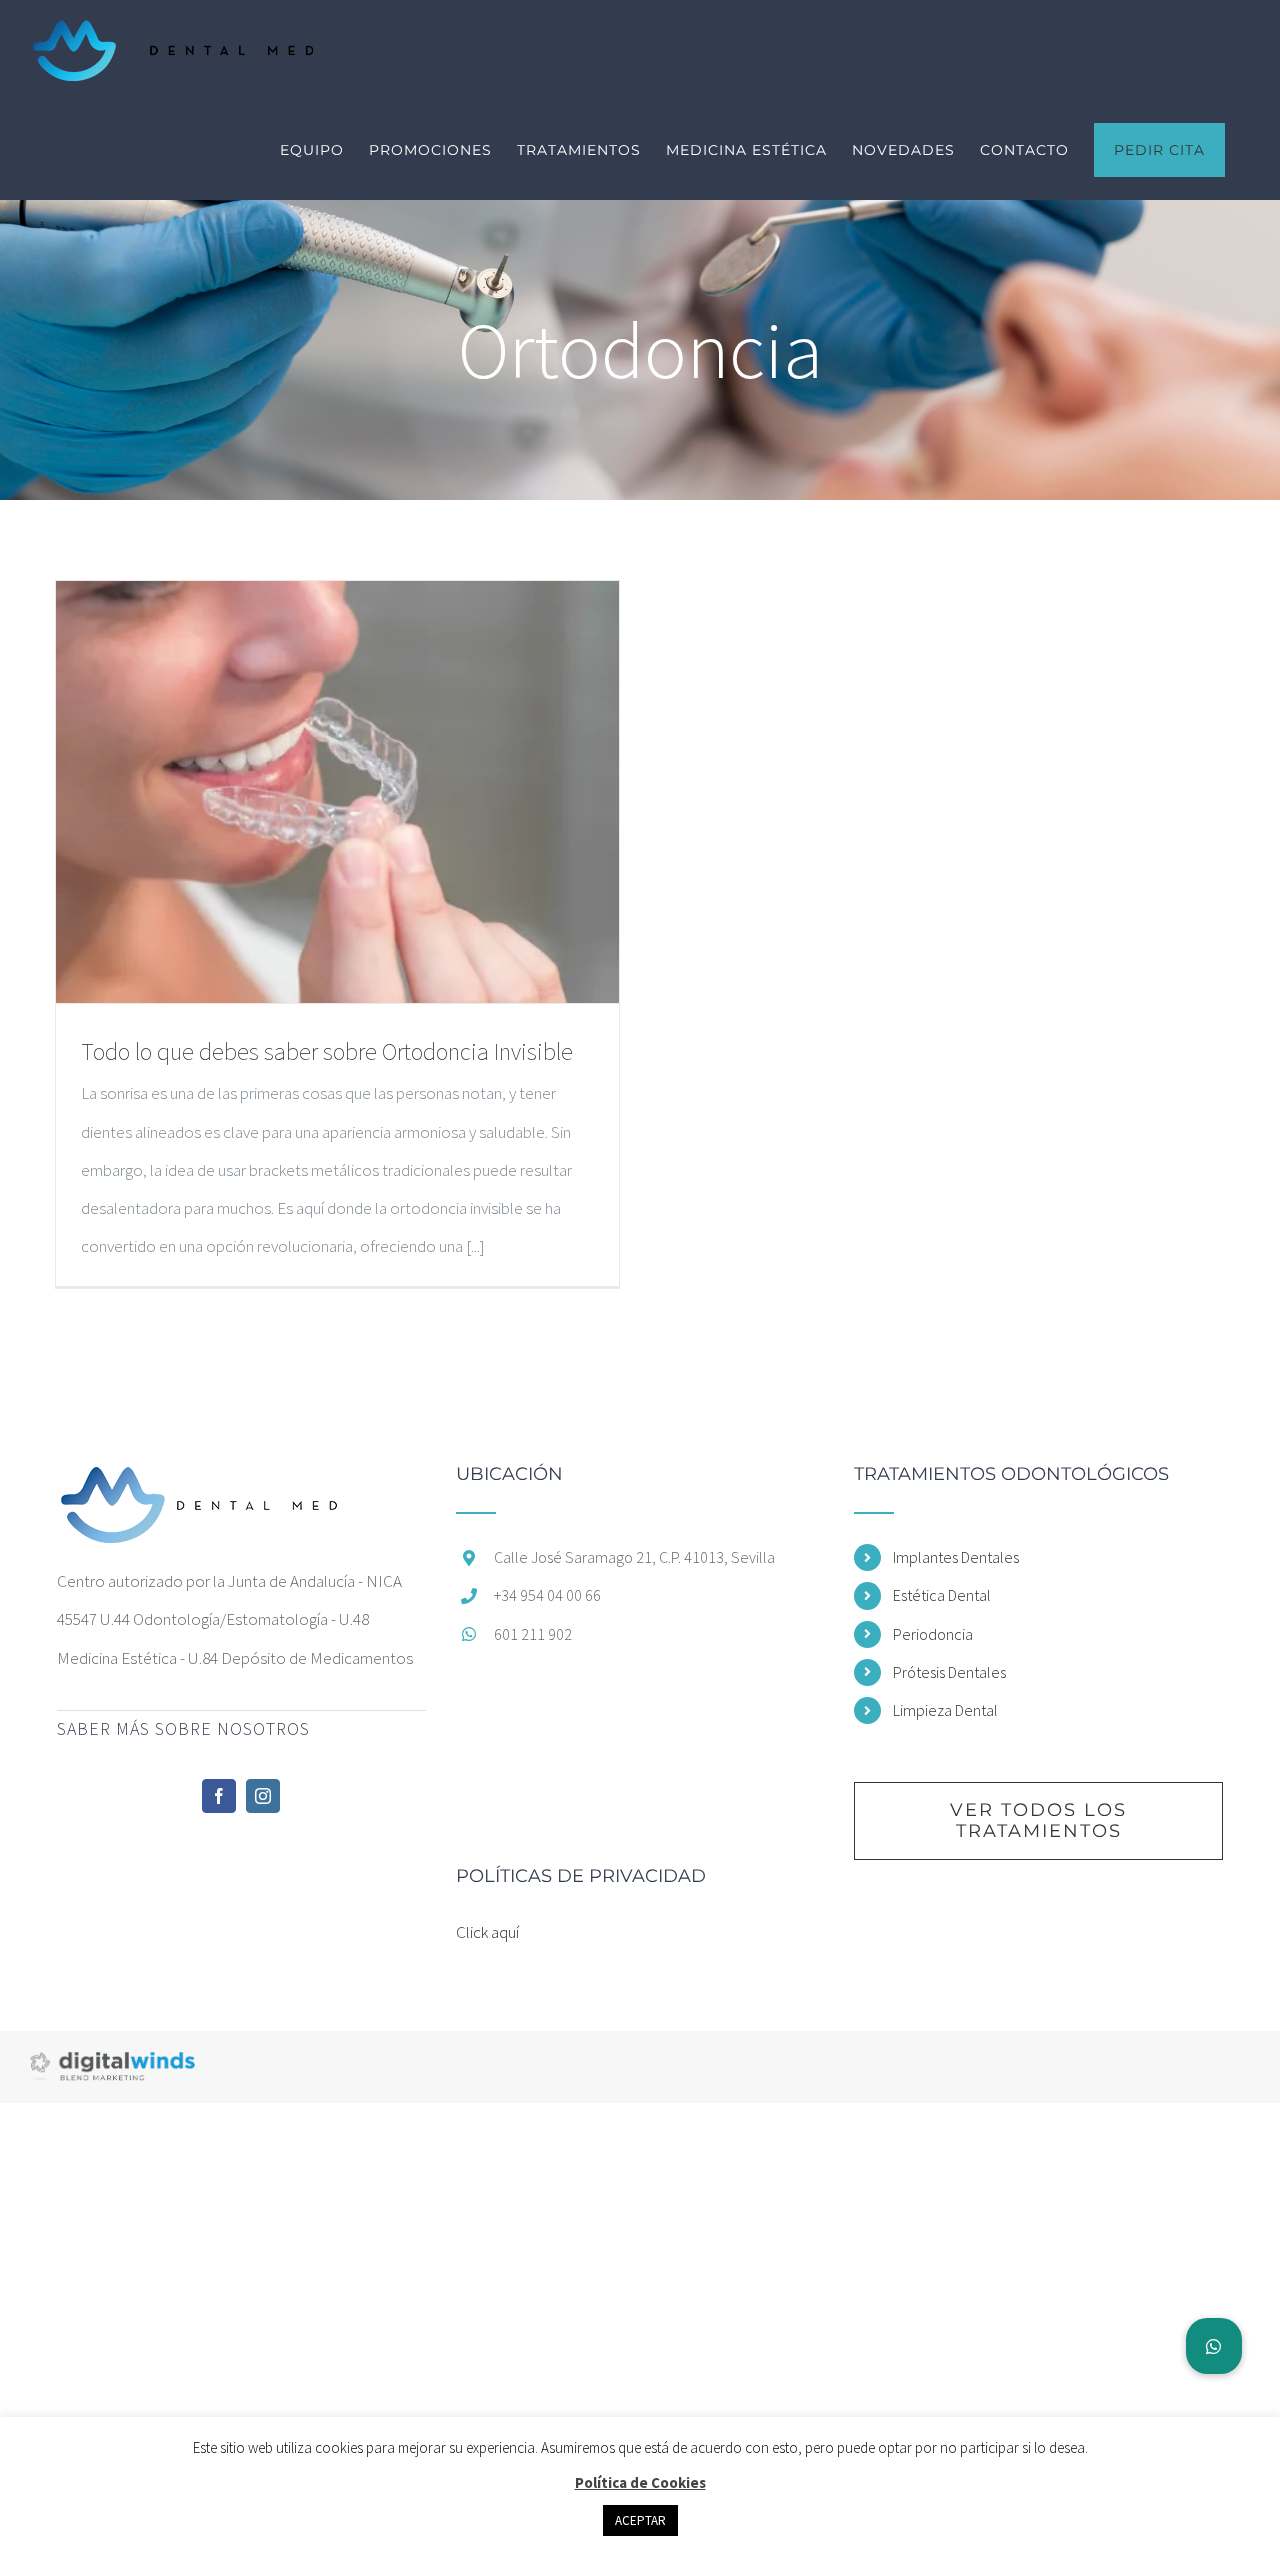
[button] (1214, 2346)
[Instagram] (263, 1796)
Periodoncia (933, 1634)
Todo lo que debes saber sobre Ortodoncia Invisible (327, 1051)
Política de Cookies (640, 2482)
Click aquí (487, 1932)
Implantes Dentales (956, 1557)
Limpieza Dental (945, 1710)
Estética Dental (942, 1595)
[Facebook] (219, 1796)
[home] (200, 1484)
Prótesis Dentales (949, 1672)
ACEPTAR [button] (640, 2520)
